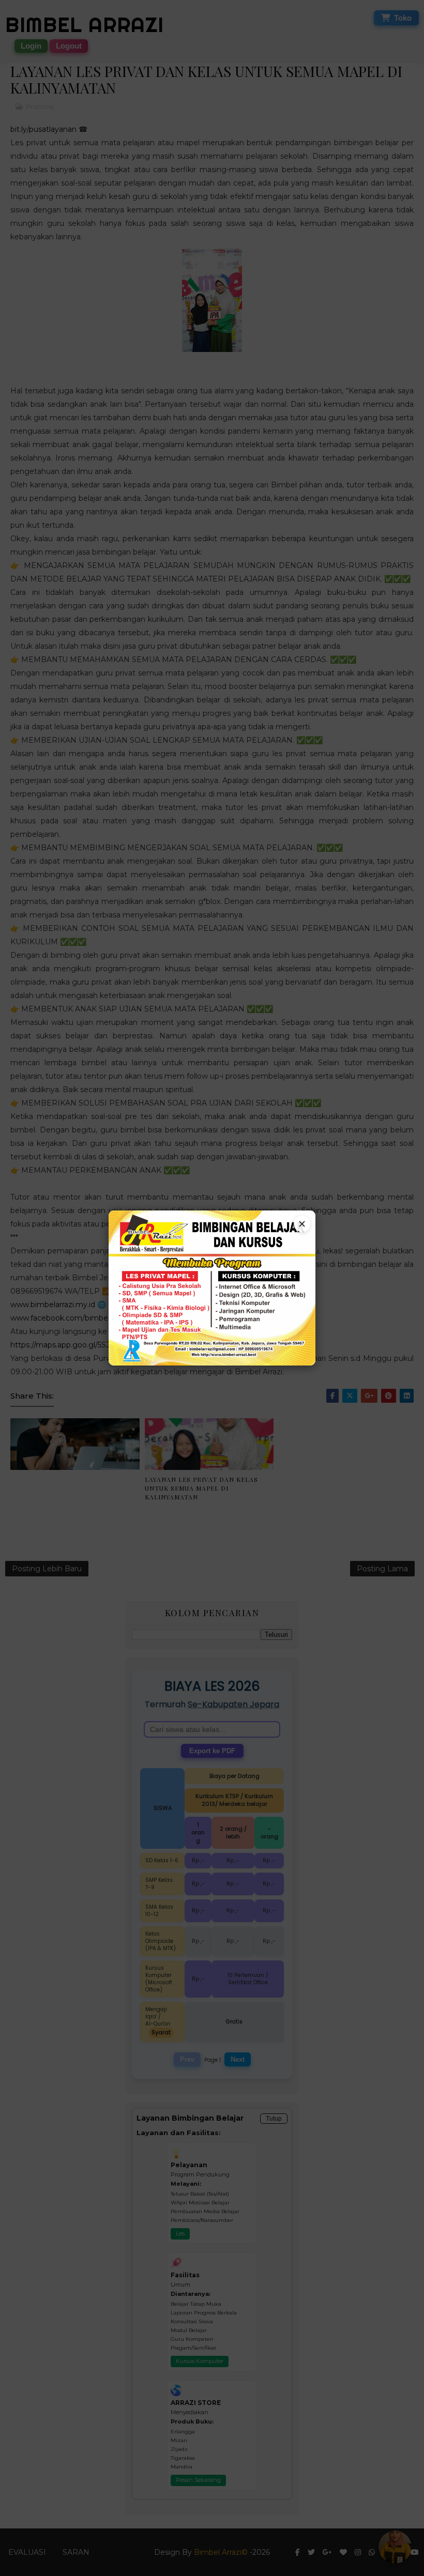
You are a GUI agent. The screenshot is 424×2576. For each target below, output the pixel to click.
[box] (212, 1288)
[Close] (302, 1224)
